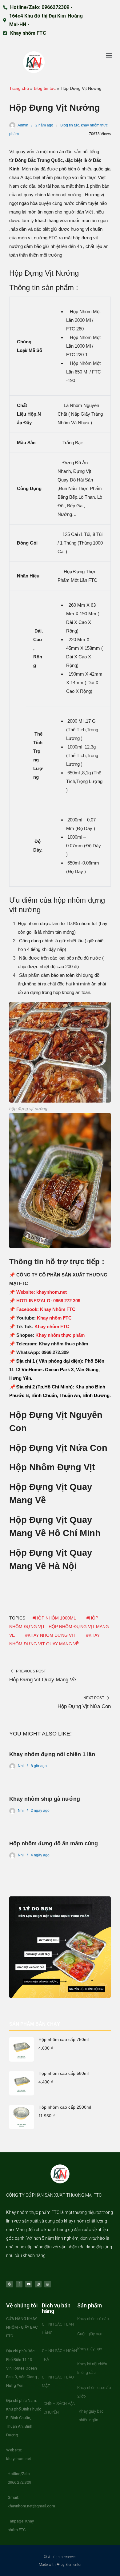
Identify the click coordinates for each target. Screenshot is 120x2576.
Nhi (21, 1766)
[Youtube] (29, 2284)
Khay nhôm (17, 2212)
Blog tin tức (45, 88)
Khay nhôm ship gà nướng (45, 1799)
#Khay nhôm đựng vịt (50, 1635)
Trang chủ (19, 88)
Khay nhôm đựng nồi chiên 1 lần (52, 1754)
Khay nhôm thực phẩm (59, 1335)
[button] (109, 55)
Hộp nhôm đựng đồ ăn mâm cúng (54, 1843)
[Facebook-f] (19, 2284)
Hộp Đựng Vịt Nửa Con (58, 1448)
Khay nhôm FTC (54, 1318)
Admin (23, 125)
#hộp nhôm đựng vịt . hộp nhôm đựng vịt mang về (59, 1627)
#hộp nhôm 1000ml (54, 1618)
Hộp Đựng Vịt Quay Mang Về (43, 1680)
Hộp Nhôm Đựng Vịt (52, 1467)
